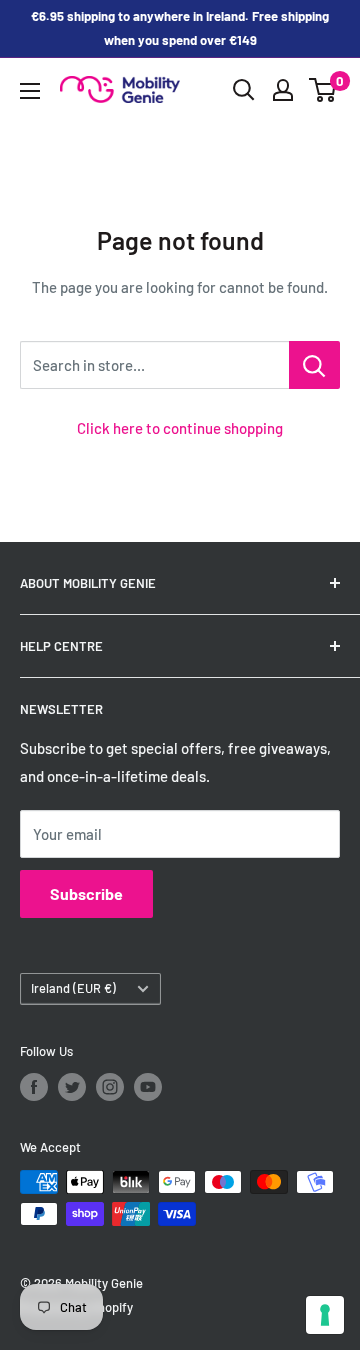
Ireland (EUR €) (73, 988)
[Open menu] (30, 91)
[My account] (283, 90)
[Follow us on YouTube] (148, 1087)
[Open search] (244, 90)
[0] (323, 90)
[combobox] (154, 365)
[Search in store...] (314, 365)
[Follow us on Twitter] (72, 1087)
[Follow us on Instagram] (110, 1087)
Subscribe (86, 893)
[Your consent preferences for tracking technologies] (325, 1315)
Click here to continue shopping (180, 428)
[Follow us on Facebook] (34, 1087)
